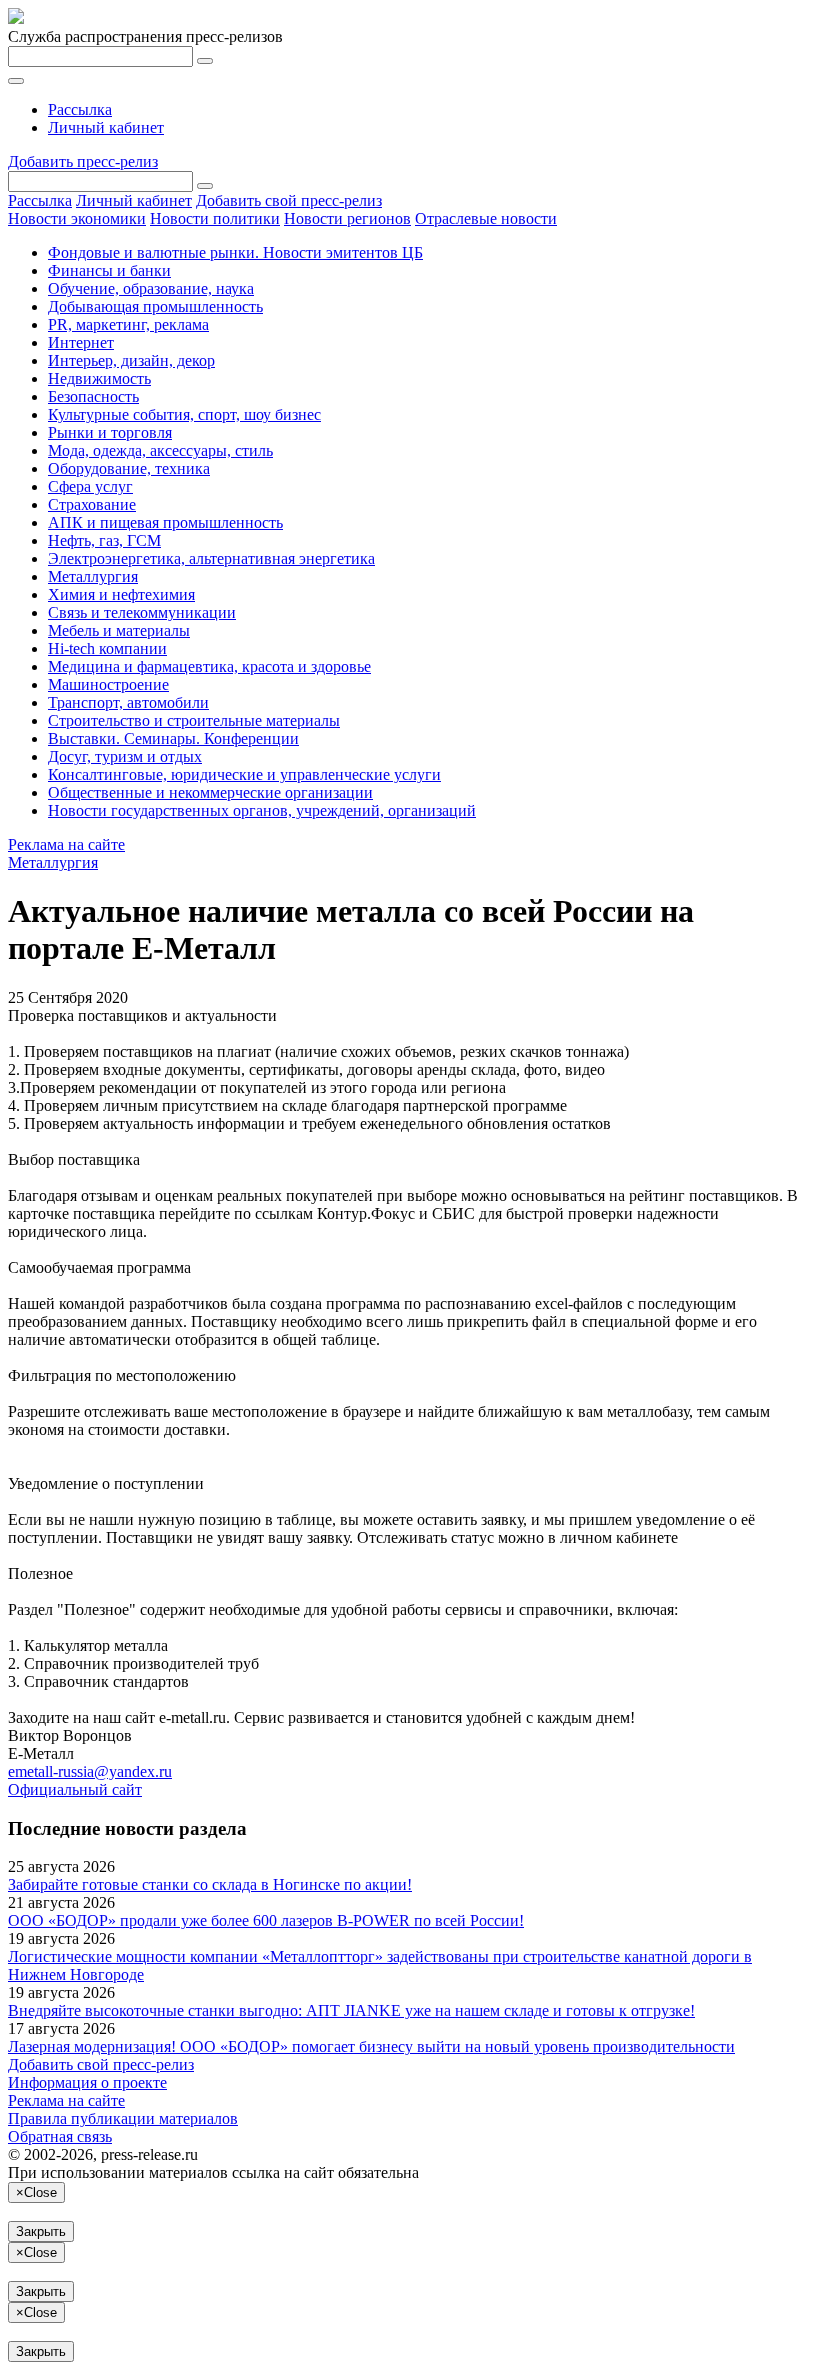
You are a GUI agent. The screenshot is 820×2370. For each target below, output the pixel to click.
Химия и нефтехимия (121, 594)
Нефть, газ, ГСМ (104, 540)
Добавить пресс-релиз (83, 161)
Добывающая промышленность (155, 306)
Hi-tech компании (107, 648)
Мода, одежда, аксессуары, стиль (160, 450)
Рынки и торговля (110, 432)
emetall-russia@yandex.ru (90, 1771)
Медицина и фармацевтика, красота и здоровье (209, 666)
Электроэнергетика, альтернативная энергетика (211, 558)
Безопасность (93, 396)
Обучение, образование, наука (151, 288)
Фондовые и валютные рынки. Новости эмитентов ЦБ (235, 252)
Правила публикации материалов (123, 2118)
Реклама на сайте (66, 844)
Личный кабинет (106, 127)
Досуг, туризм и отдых (125, 756)
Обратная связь (60, 2136)
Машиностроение (108, 684)
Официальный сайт (75, 1789)
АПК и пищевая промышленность (165, 522)
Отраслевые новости (486, 218)
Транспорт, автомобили (128, 702)
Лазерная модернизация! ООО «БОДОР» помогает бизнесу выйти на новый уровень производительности (371, 2046)
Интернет (81, 342)
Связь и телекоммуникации (142, 612)
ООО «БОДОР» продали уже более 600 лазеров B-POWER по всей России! (266, 1920)
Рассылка (80, 109)
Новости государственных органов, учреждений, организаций (262, 810)
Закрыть (41, 2231)
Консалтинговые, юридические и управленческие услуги (244, 774)
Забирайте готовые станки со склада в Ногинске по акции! (210, 1884)
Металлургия (93, 576)
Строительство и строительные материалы (194, 720)
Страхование (92, 504)
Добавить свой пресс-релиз (289, 200)
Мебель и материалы (119, 630)
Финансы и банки (109, 270)
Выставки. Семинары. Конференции (173, 738)
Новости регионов (347, 218)
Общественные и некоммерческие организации (210, 792)
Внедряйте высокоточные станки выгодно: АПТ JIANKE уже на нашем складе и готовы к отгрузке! (351, 2010)
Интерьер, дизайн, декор (131, 360)
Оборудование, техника (129, 468)
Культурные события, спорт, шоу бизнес (184, 414)
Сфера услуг (90, 486)
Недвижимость (99, 378)
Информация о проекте (87, 2082)
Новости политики (215, 218)
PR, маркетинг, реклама (128, 324)
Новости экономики (77, 218)
